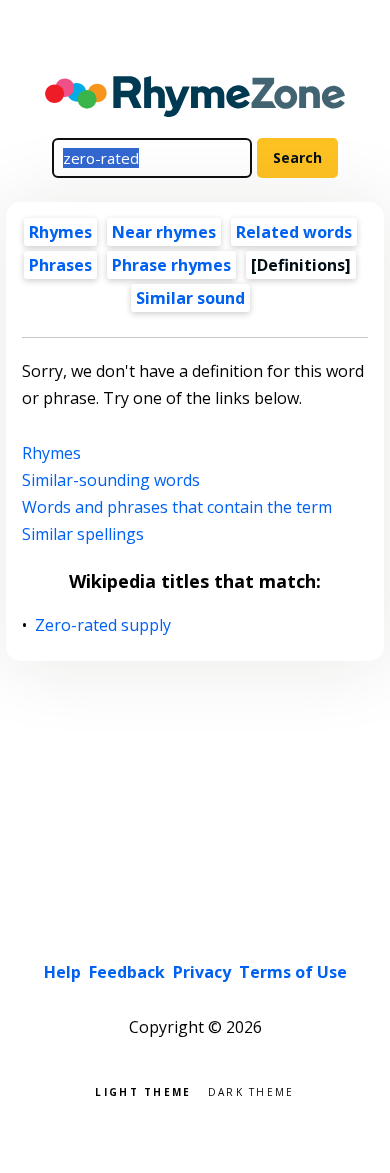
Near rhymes (164, 232)
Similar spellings (83, 534)
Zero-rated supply (103, 625)
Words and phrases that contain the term (177, 507)
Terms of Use (293, 972)
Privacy (202, 972)
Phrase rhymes (171, 265)
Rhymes (60, 232)
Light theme (143, 1090)
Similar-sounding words (111, 480)
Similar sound (190, 298)
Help (62, 972)
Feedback (127, 972)
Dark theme (251, 1090)
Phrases (60, 265)
